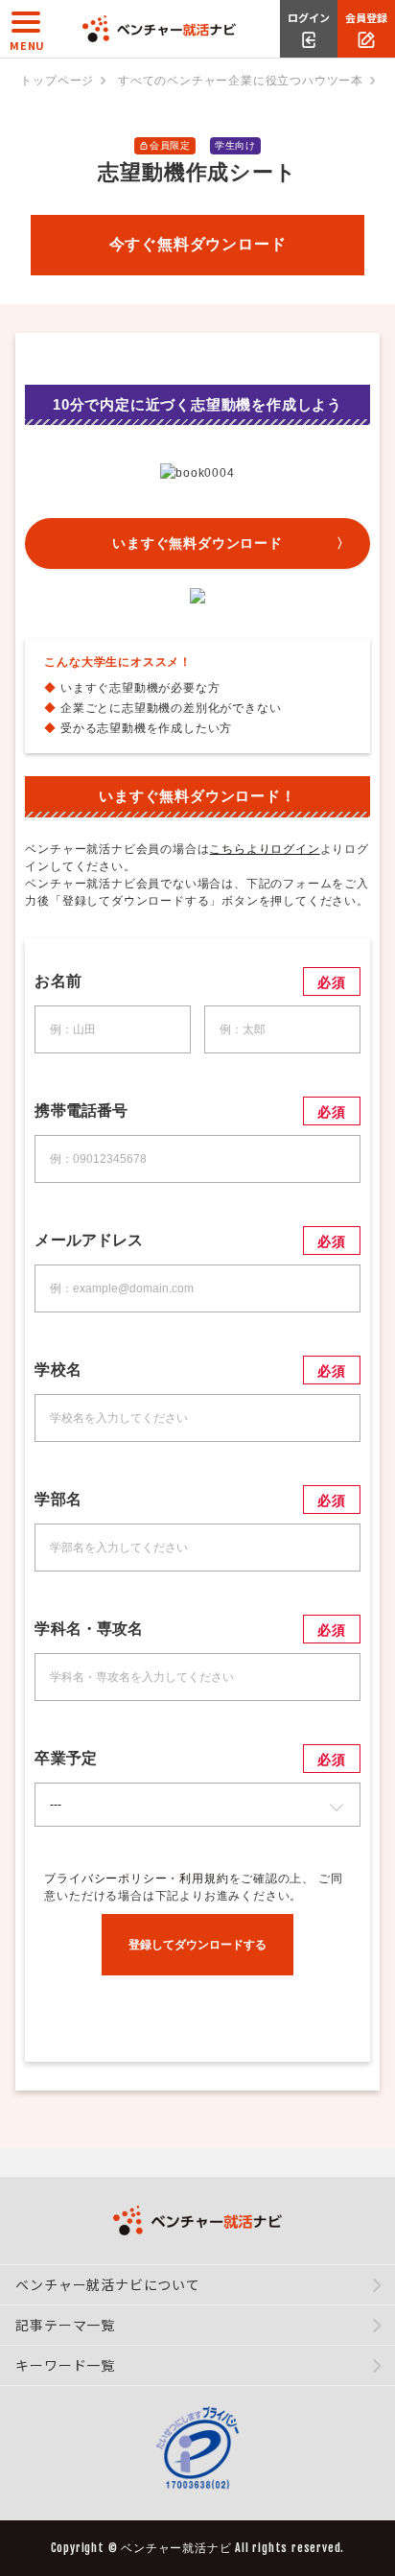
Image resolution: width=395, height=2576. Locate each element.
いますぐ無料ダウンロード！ (197, 796)
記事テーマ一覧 (65, 2325)
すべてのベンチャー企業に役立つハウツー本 (241, 81)
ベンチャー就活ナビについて (107, 2284)
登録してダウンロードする (197, 1945)
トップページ (57, 81)
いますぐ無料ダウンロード (197, 543)
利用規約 (204, 1879)
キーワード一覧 (65, 2365)
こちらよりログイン (264, 849)
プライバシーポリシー (105, 1879)
